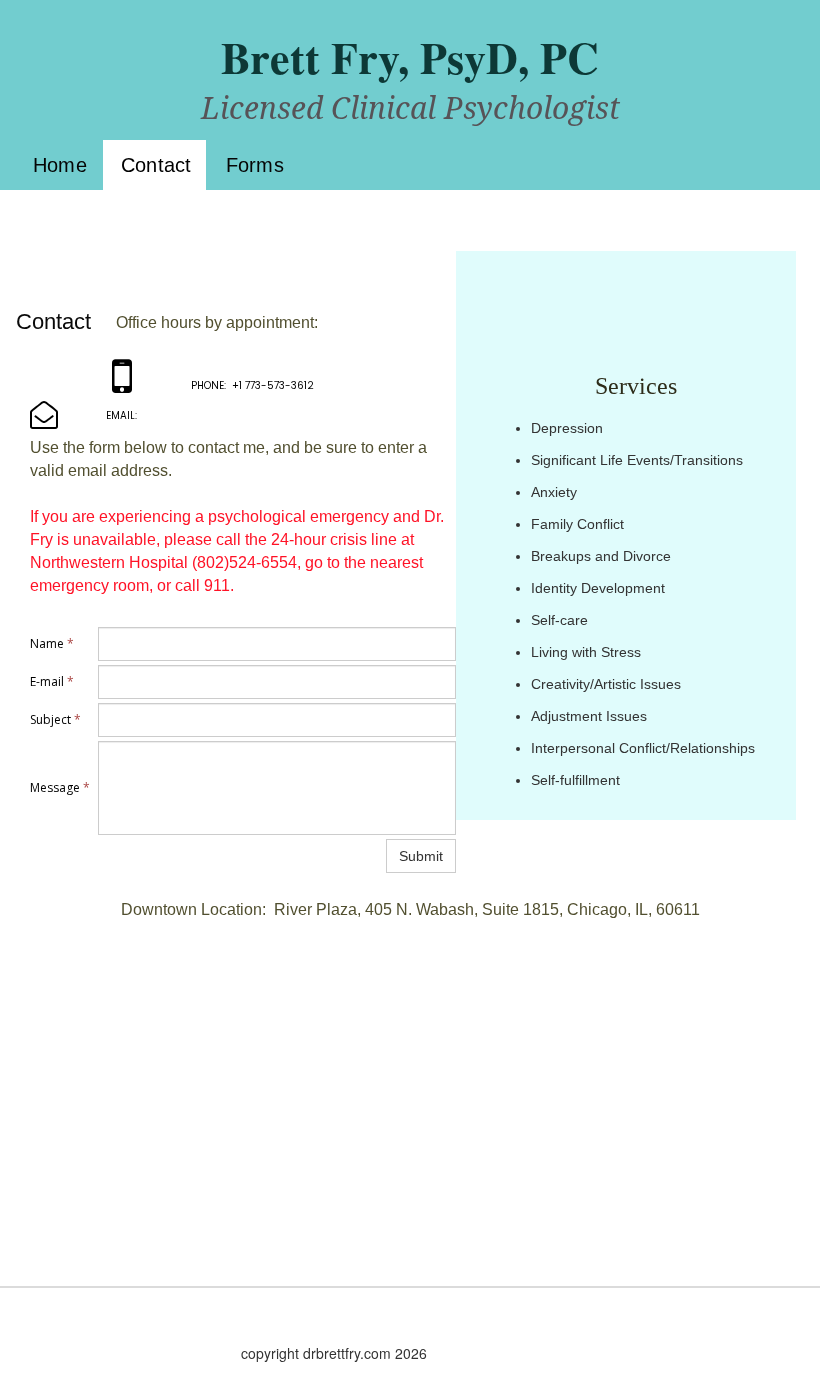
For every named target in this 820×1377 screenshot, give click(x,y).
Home (60, 165)
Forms (255, 165)
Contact (156, 165)
